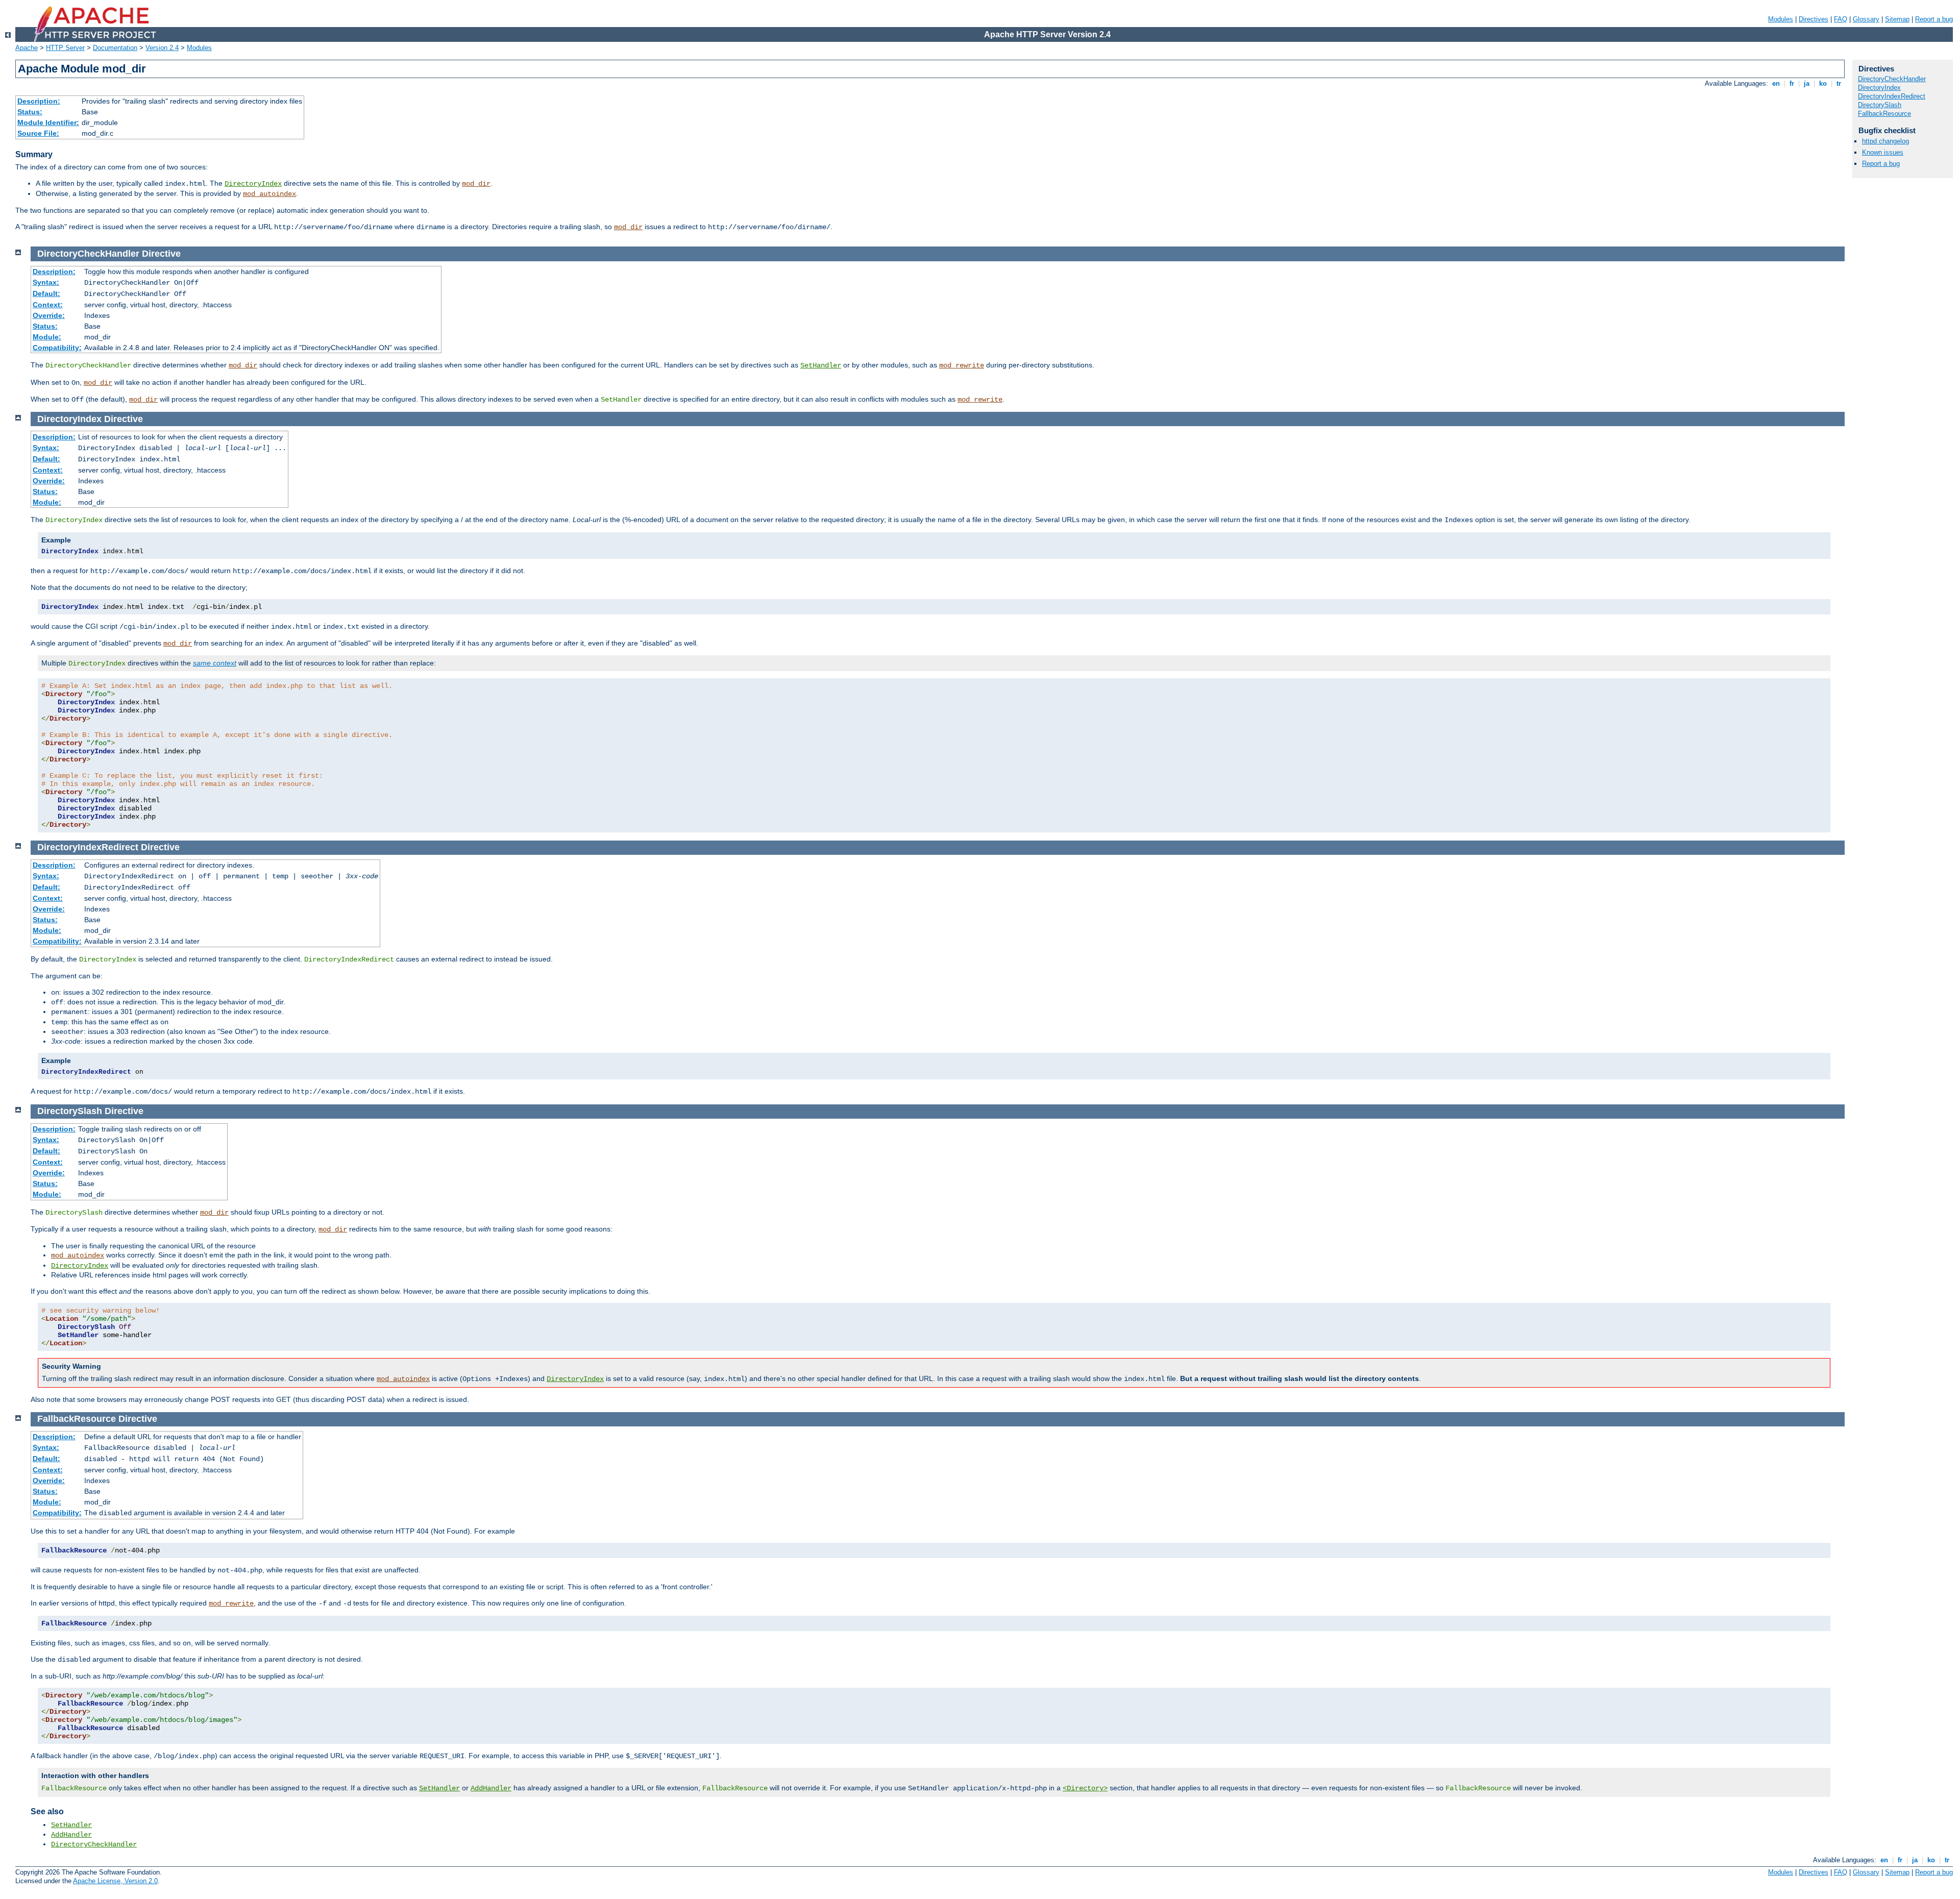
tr (1839, 83)
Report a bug (1934, 19)
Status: (30, 112)
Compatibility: (57, 348)
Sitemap (1897, 19)
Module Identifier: (48, 122)
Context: (48, 305)
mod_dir (476, 184)
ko (1823, 83)
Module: (47, 337)
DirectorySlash (1880, 105)
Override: (49, 315)
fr (1792, 83)
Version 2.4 (162, 48)
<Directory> (1085, 1788)
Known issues (1883, 152)
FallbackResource (1884, 114)
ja (1807, 83)
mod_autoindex (269, 194)
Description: (39, 101)
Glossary (1866, 19)
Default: (46, 293)
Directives (1814, 19)
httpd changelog (1885, 141)
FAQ (1841, 19)
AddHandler (491, 1788)
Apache (27, 48)
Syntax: (46, 282)
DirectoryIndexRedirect (1892, 96)
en (1776, 83)
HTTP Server (65, 48)
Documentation (115, 48)
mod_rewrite (962, 365)
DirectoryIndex (253, 184)
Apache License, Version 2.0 (115, 1881)
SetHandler (821, 365)
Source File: (38, 133)
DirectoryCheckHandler (94, 1844)
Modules (1781, 19)
